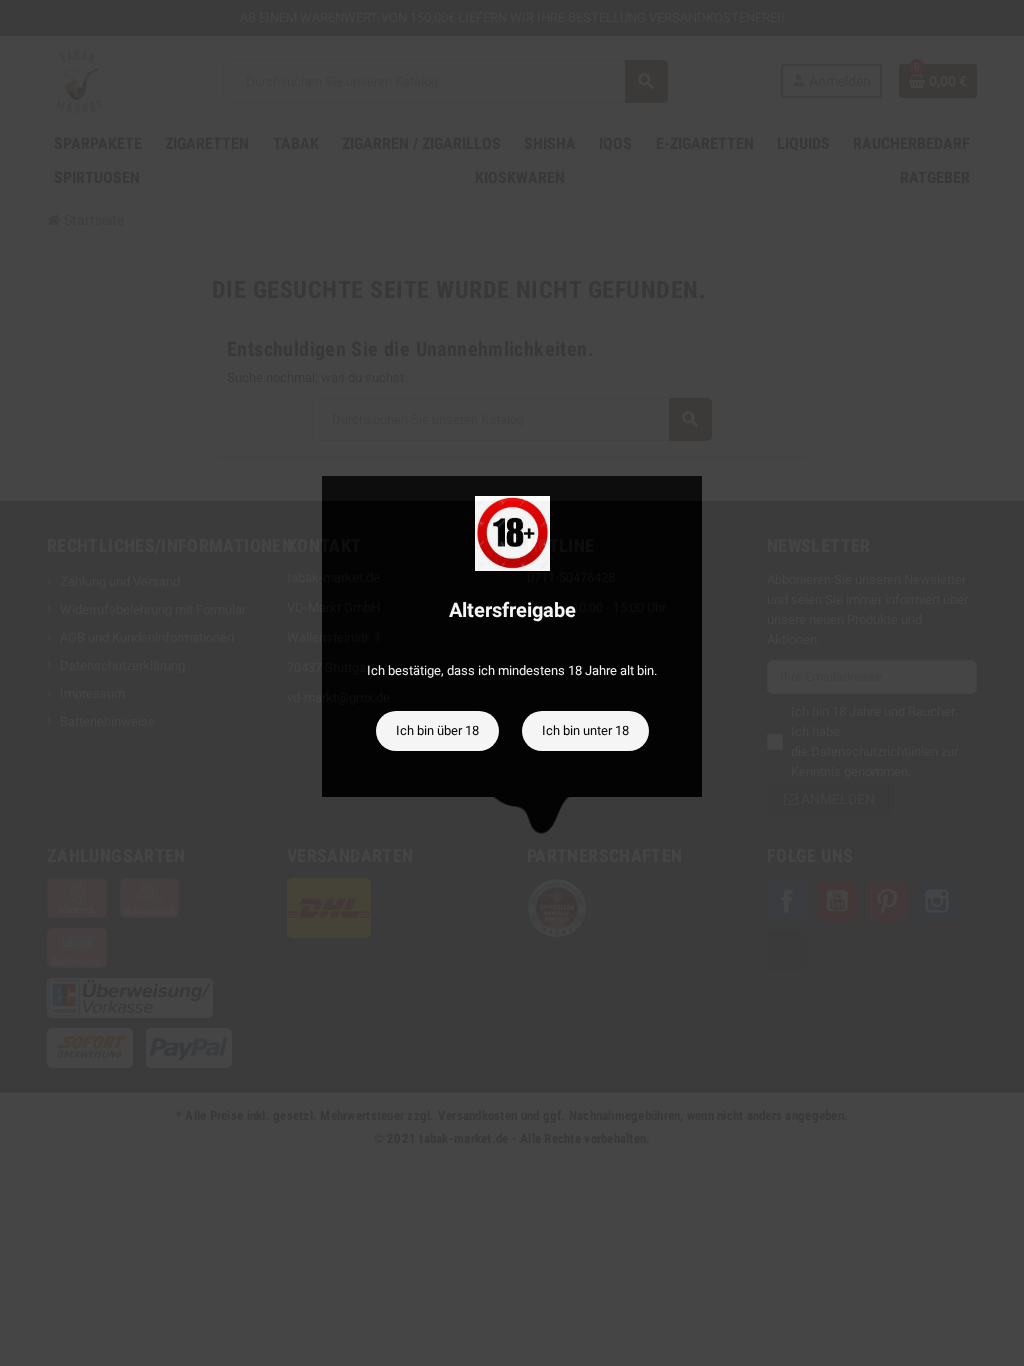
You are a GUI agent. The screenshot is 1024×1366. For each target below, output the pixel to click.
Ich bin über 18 (437, 730)
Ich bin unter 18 (585, 730)
